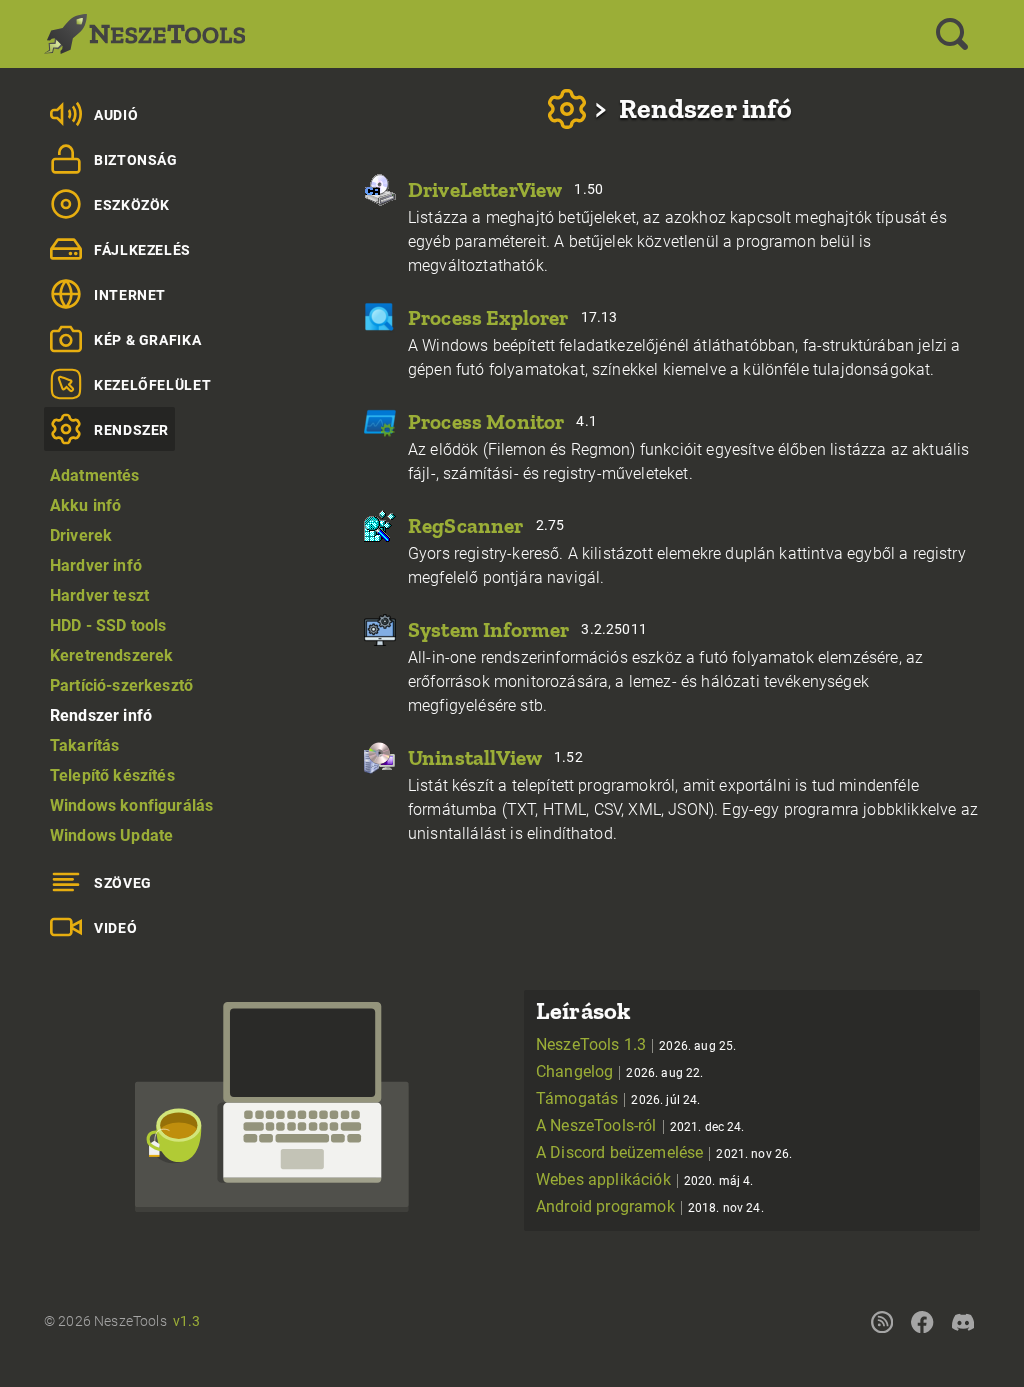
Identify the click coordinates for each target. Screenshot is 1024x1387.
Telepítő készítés (112, 775)
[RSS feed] (882, 1321)
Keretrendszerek (111, 655)
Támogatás (618, 1098)
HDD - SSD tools (108, 625)
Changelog (620, 1071)
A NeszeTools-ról (640, 1125)
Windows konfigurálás (131, 805)
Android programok (650, 1206)
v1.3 (187, 1321)
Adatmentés (95, 475)
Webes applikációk (645, 1179)
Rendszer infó (101, 715)
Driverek (81, 535)
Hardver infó (96, 565)
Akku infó (85, 505)
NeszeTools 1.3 (636, 1044)
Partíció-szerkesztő (121, 685)
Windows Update (111, 835)
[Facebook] (922, 1321)
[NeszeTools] (144, 34)
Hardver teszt (99, 595)
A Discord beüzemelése (664, 1152)
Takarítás (84, 745)
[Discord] (963, 1321)
